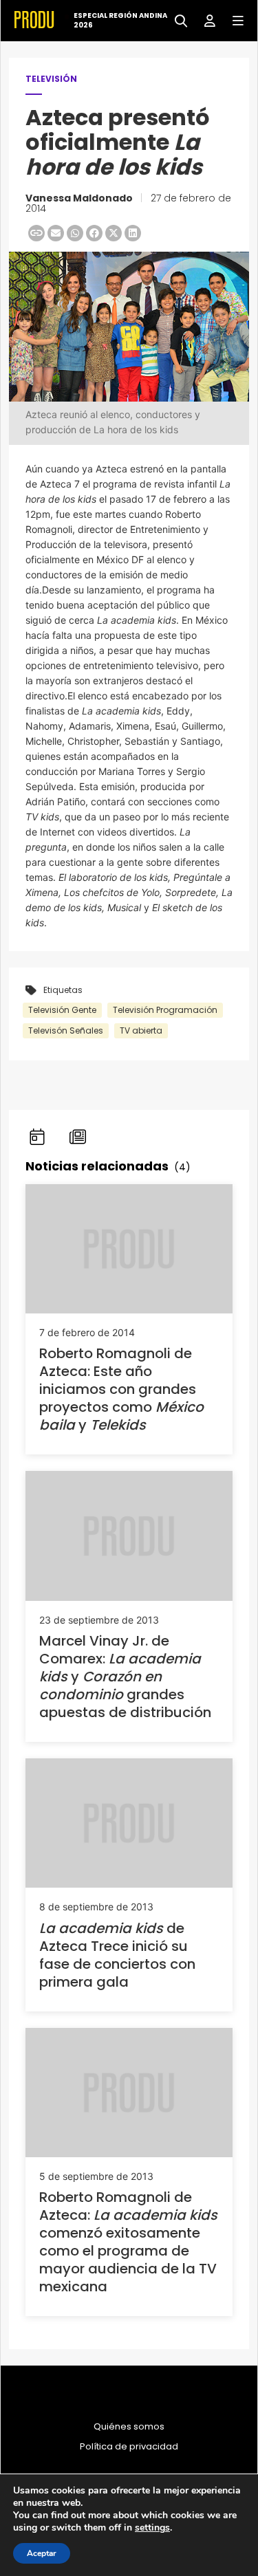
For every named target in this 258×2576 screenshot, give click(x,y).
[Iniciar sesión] (205, 20)
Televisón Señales (66, 1030)
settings (152, 2528)
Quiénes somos (129, 2427)
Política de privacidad (129, 2447)
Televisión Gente (62, 1010)
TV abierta (141, 1030)
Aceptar (42, 2553)
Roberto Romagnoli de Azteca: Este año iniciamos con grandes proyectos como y (121, 1389)
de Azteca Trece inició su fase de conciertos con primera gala (117, 1955)
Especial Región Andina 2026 (120, 21)
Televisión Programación (165, 1010)
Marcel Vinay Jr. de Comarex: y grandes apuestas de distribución (125, 1677)
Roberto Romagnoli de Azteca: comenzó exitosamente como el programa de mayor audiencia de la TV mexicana (128, 2242)
